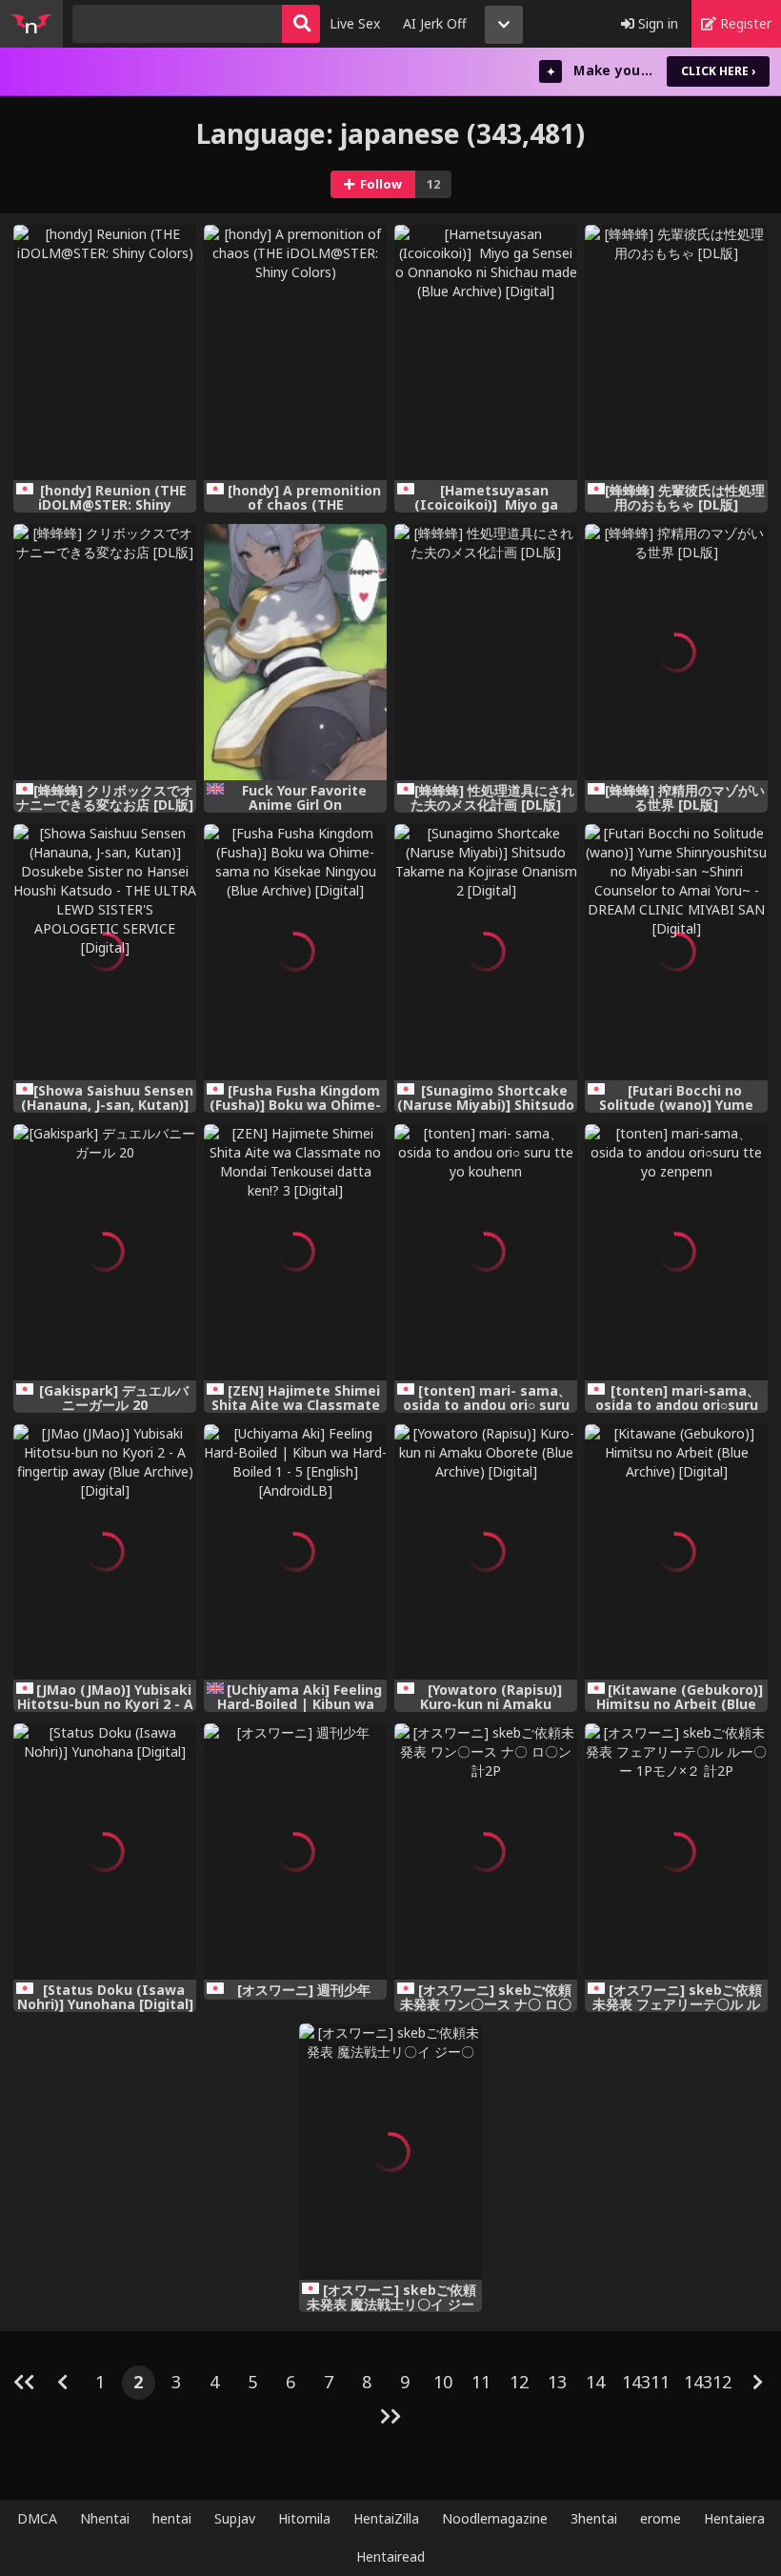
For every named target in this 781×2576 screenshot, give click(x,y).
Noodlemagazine (495, 2518)
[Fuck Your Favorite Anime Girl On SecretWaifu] (295, 652)
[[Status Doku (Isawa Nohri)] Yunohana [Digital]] (105, 1851)
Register (744, 23)
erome (661, 2518)
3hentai (594, 2518)
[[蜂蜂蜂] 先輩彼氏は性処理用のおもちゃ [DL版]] (676, 353)
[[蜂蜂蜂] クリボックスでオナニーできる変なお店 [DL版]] (105, 652)
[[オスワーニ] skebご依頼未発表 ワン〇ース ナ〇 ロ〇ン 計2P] (486, 1851)
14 (595, 2382)
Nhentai (105, 2518)
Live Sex (355, 23)
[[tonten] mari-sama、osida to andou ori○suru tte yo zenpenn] (676, 1252)
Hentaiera (734, 2518)
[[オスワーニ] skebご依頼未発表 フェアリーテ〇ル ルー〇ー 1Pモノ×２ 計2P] (676, 1851)
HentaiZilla (386, 2518)
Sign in (656, 23)
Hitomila (304, 2518)
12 (519, 2382)
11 (481, 2382)
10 (443, 2382)
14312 (708, 2382)
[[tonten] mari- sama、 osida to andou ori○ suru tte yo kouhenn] (486, 1252)
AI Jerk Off (435, 23)
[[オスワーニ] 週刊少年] (295, 1851)
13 (557, 2382)
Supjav (235, 2518)
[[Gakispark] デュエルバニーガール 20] (105, 1252)
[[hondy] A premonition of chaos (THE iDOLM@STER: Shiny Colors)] (295, 353)
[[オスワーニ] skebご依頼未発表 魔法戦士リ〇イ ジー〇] (390, 2152)
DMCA (37, 2518)
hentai (172, 2518)
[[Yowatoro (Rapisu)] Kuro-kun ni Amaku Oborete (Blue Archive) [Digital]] (486, 1552)
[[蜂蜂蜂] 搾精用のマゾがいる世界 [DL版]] (676, 652)
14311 (646, 2382)
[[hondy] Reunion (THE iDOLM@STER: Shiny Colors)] (105, 353)
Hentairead (390, 2556)
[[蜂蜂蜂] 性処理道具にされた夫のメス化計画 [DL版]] (486, 652)
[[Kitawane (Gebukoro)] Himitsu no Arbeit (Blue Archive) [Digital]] (676, 1552)
